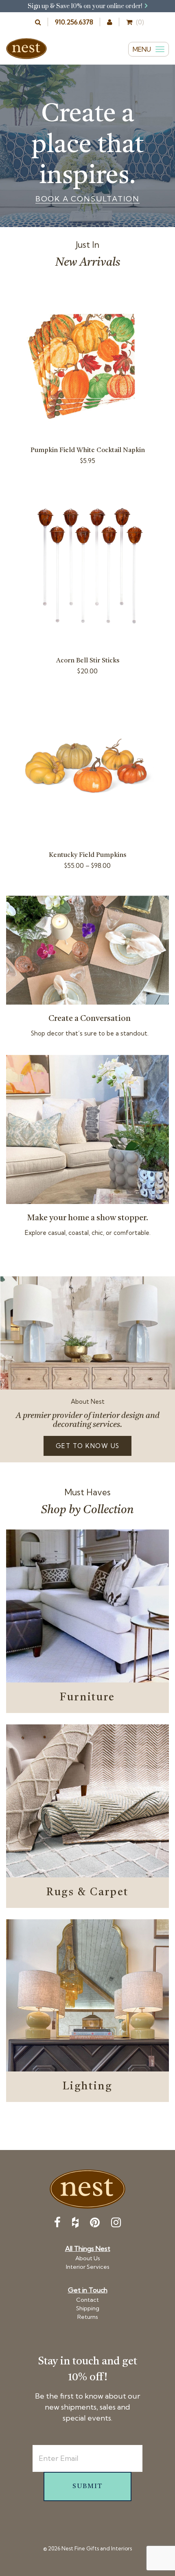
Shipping (88, 2308)
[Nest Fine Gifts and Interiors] (26, 49)
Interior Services (88, 2267)
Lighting (88, 2087)
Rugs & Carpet (87, 1892)
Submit (87, 2486)
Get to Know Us (88, 1446)
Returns (88, 2317)
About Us (88, 2258)
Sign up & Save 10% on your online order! (86, 6)
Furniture (87, 1698)
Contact (87, 2300)
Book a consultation (87, 199)
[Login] (110, 22)
